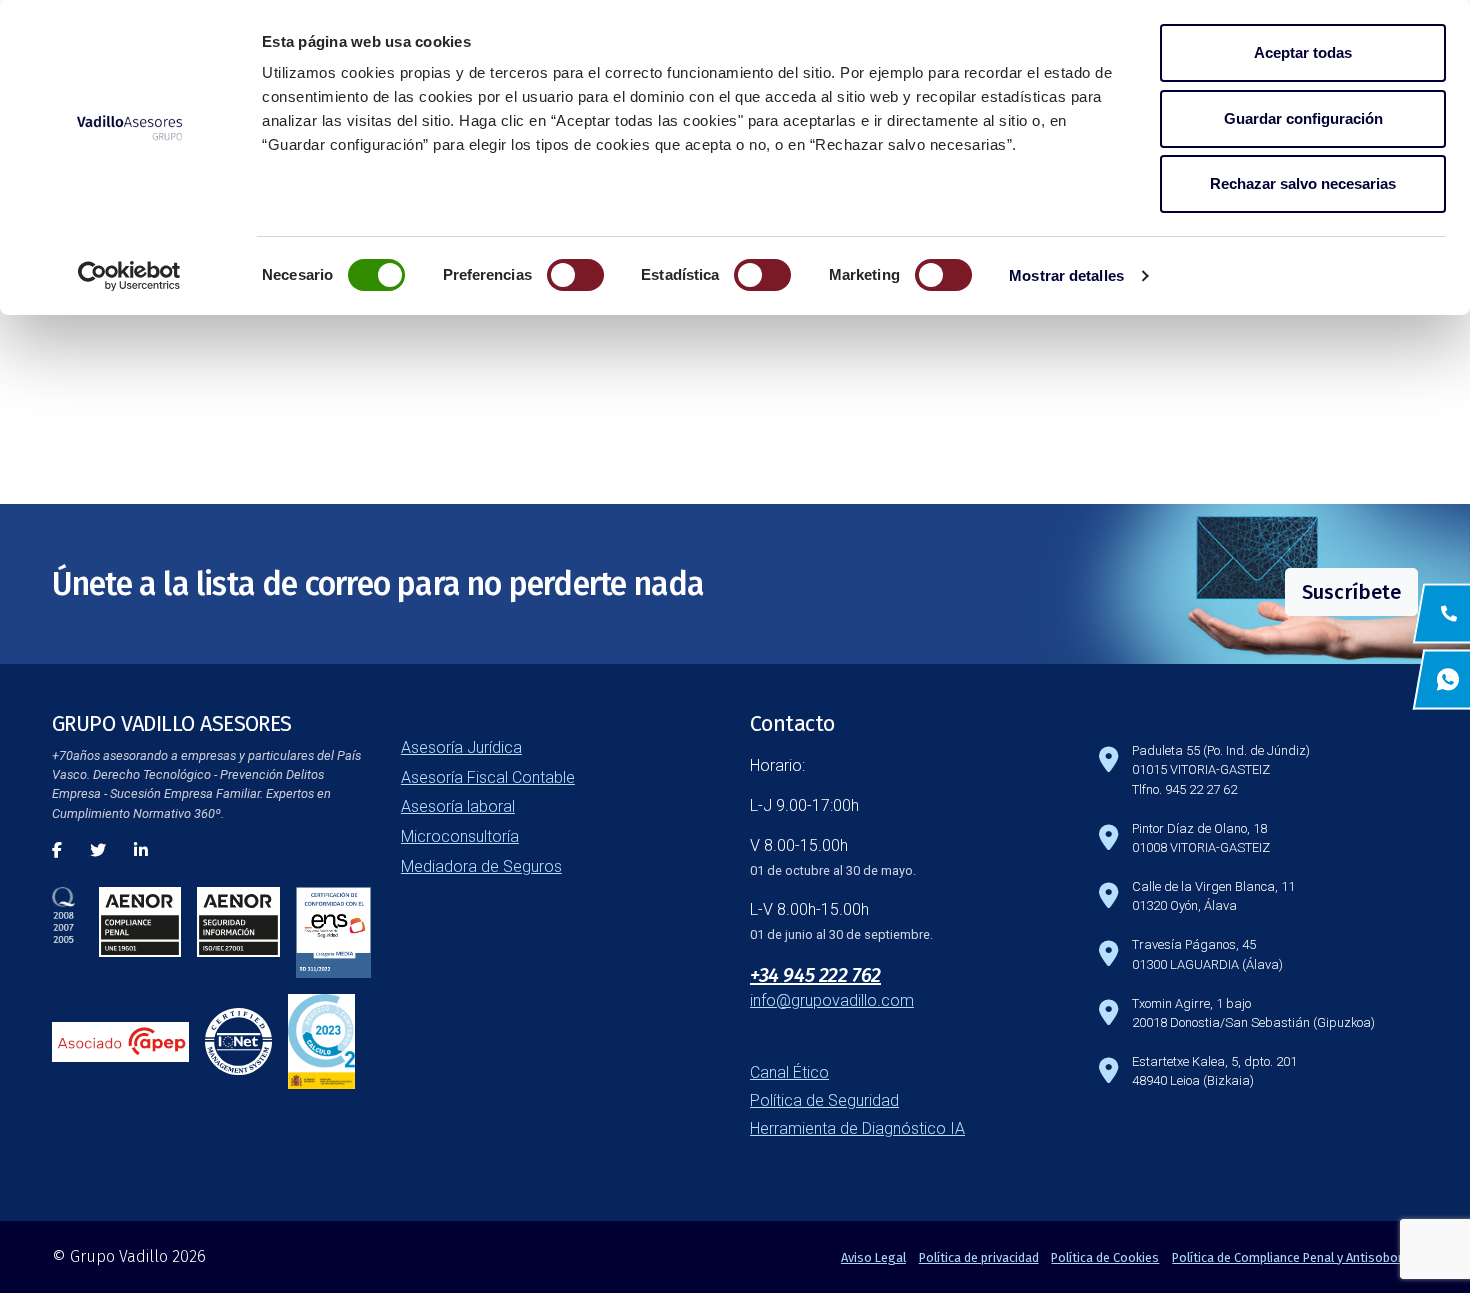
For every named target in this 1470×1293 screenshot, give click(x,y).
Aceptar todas (1303, 52)
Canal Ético (789, 1072)
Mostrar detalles (1066, 275)
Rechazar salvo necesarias (1303, 183)
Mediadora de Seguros (481, 866)
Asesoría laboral (458, 806)
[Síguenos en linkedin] (141, 850)
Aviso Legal (873, 1257)
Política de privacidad (979, 1257)
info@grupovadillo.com (832, 1000)
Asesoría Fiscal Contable (488, 777)
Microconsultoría (460, 836)
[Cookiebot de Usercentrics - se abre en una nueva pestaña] (129, 276)
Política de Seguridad (824, 1100)
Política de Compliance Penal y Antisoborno (1295, 1257)
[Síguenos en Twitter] (98, 850)
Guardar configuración (1303, 118)
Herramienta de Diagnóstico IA (857, 1128)
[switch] (575, 275)
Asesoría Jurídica (461, 747)
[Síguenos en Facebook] (57, 850)
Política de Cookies (1105, 1257)
